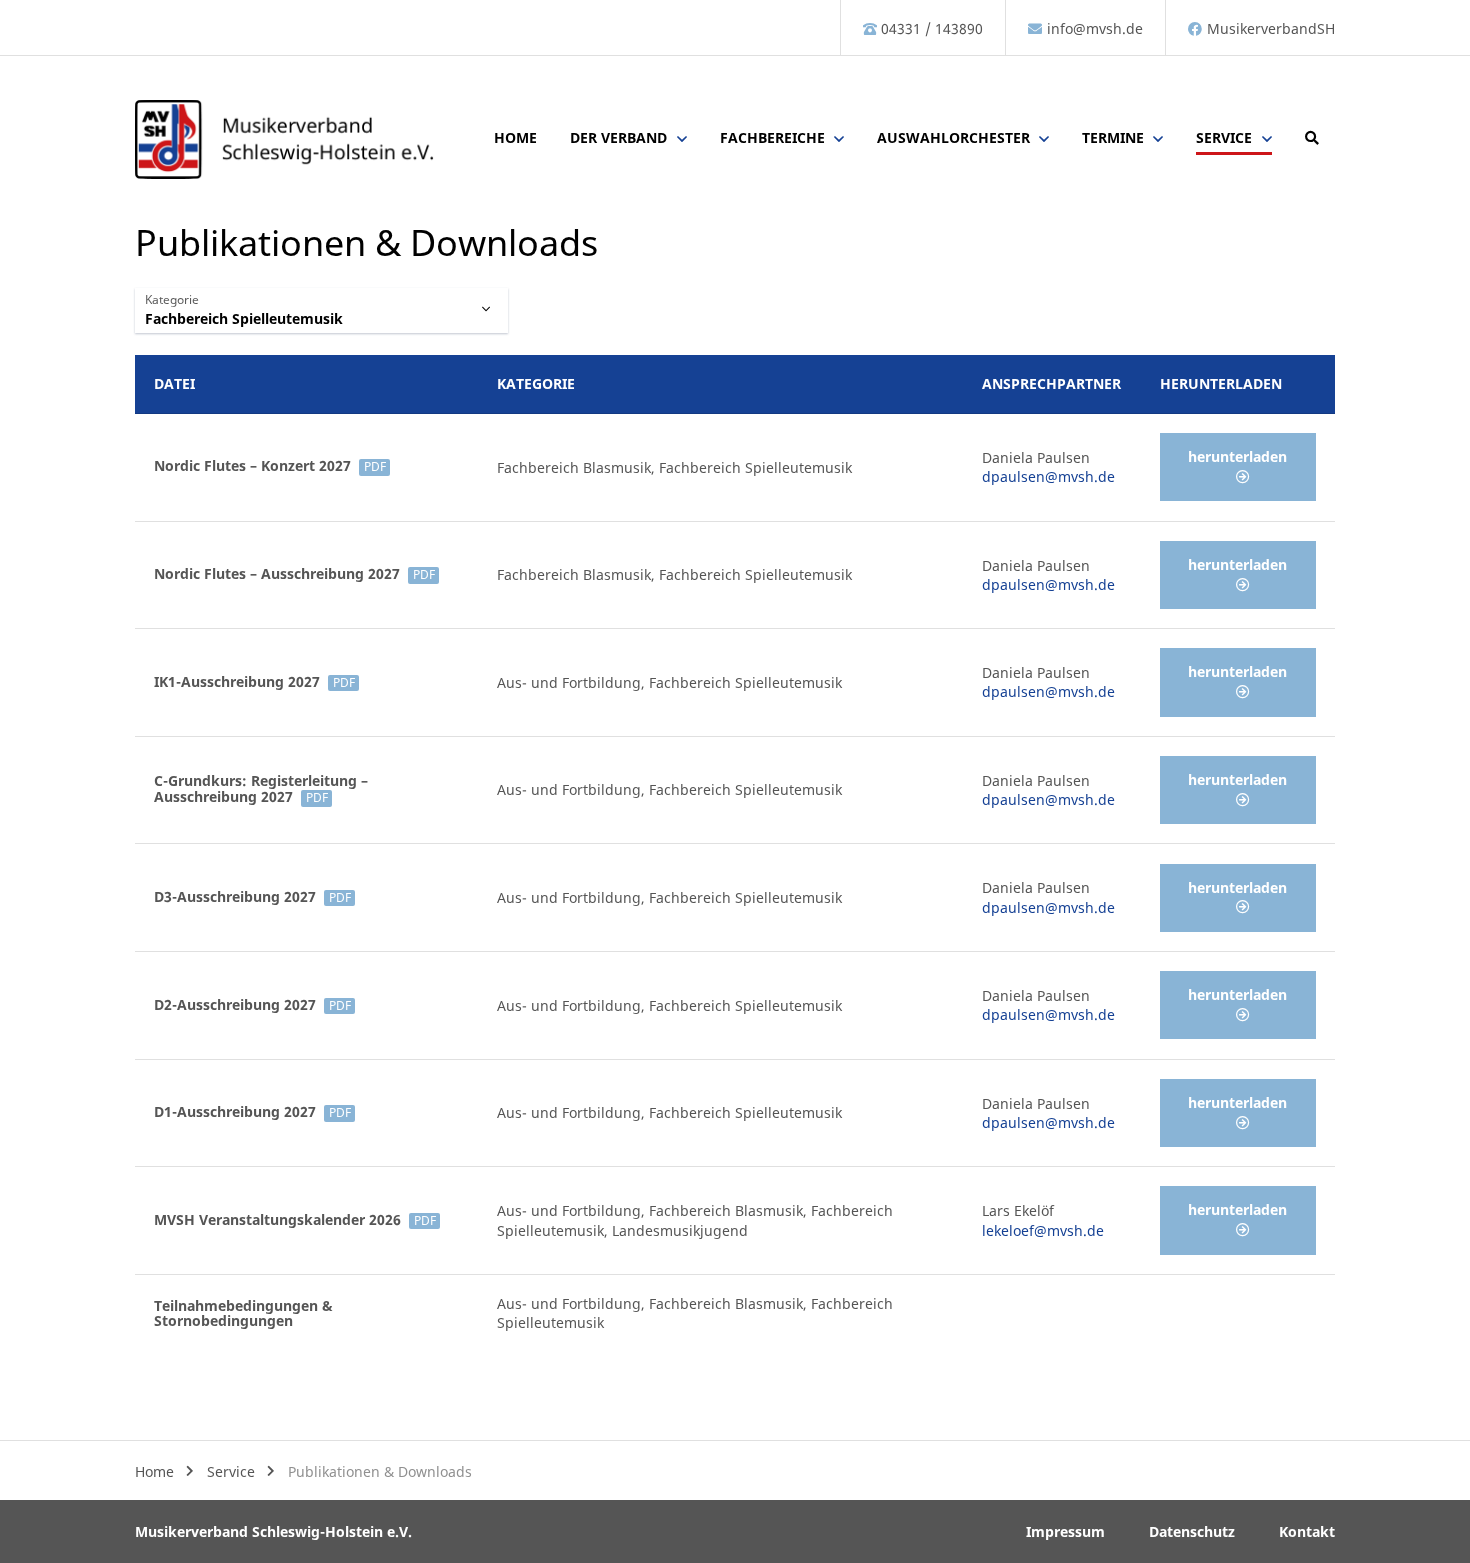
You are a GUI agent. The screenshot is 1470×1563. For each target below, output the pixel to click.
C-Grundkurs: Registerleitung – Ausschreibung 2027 (261, 788)
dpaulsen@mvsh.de (1048, 476)
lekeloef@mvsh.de (1043, 1230)
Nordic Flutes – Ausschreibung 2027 (294, 573)
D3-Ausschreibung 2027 (252, 896)
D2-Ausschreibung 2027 (252, 1004)
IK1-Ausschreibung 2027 (254, 681)
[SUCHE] (1312, 140)
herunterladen (1237, 456)
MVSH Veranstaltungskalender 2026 (294, 1219)
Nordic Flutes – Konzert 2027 (269, 465)
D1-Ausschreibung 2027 (252, 1111)
